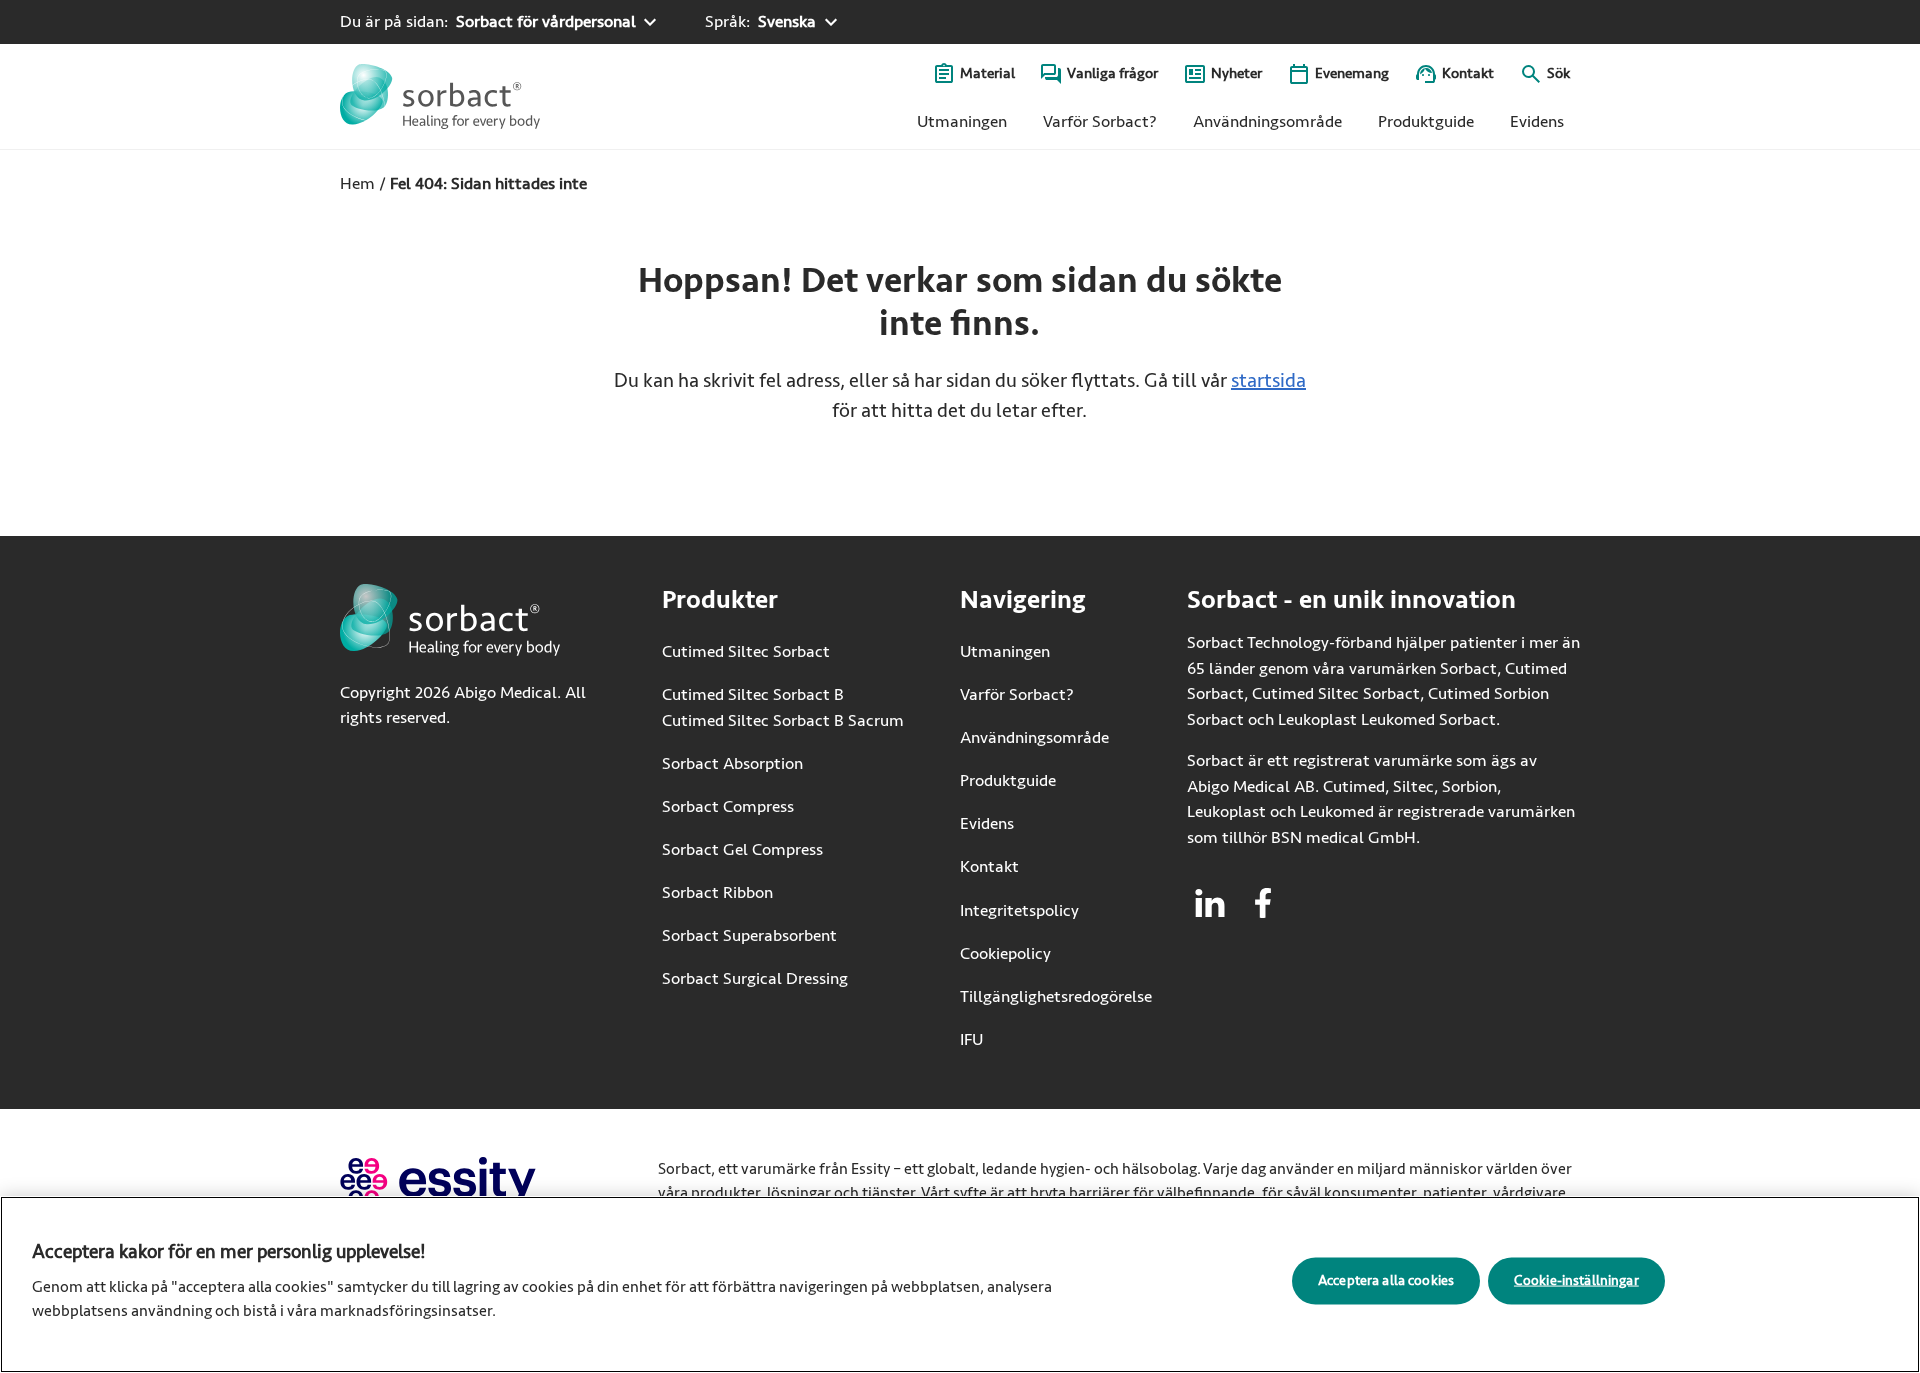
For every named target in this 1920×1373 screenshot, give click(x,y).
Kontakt (1468, 73)
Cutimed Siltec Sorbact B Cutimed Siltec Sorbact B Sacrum (783, 707)
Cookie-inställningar (1576, 1279)
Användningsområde (1267, 121)
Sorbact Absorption (732, 763)
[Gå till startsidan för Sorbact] (440, 96)
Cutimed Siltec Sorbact (746, 651)
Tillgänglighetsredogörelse (1056, 996)
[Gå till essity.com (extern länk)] (473, 1181)
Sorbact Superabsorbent (749, 935)
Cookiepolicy (1005, 953)
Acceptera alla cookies (1386, 1279)
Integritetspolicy (1019, 910)
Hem (357, 183)
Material (987, 73)
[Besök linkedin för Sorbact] (1210, 903)
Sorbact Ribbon (717, 892)
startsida (1268, 380)
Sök (1558, 73)
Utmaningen (962, 121)
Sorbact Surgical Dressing (755, 978)
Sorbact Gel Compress (742, 849)
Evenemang (1352, 73)
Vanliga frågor (1112, 73)
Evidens (1537, 121)
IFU (1033, 1039)
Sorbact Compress (728, 806)
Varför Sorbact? (1100, 121)
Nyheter (1236, 73)
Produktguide (1426, 121)
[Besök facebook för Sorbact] (1263, 903)
